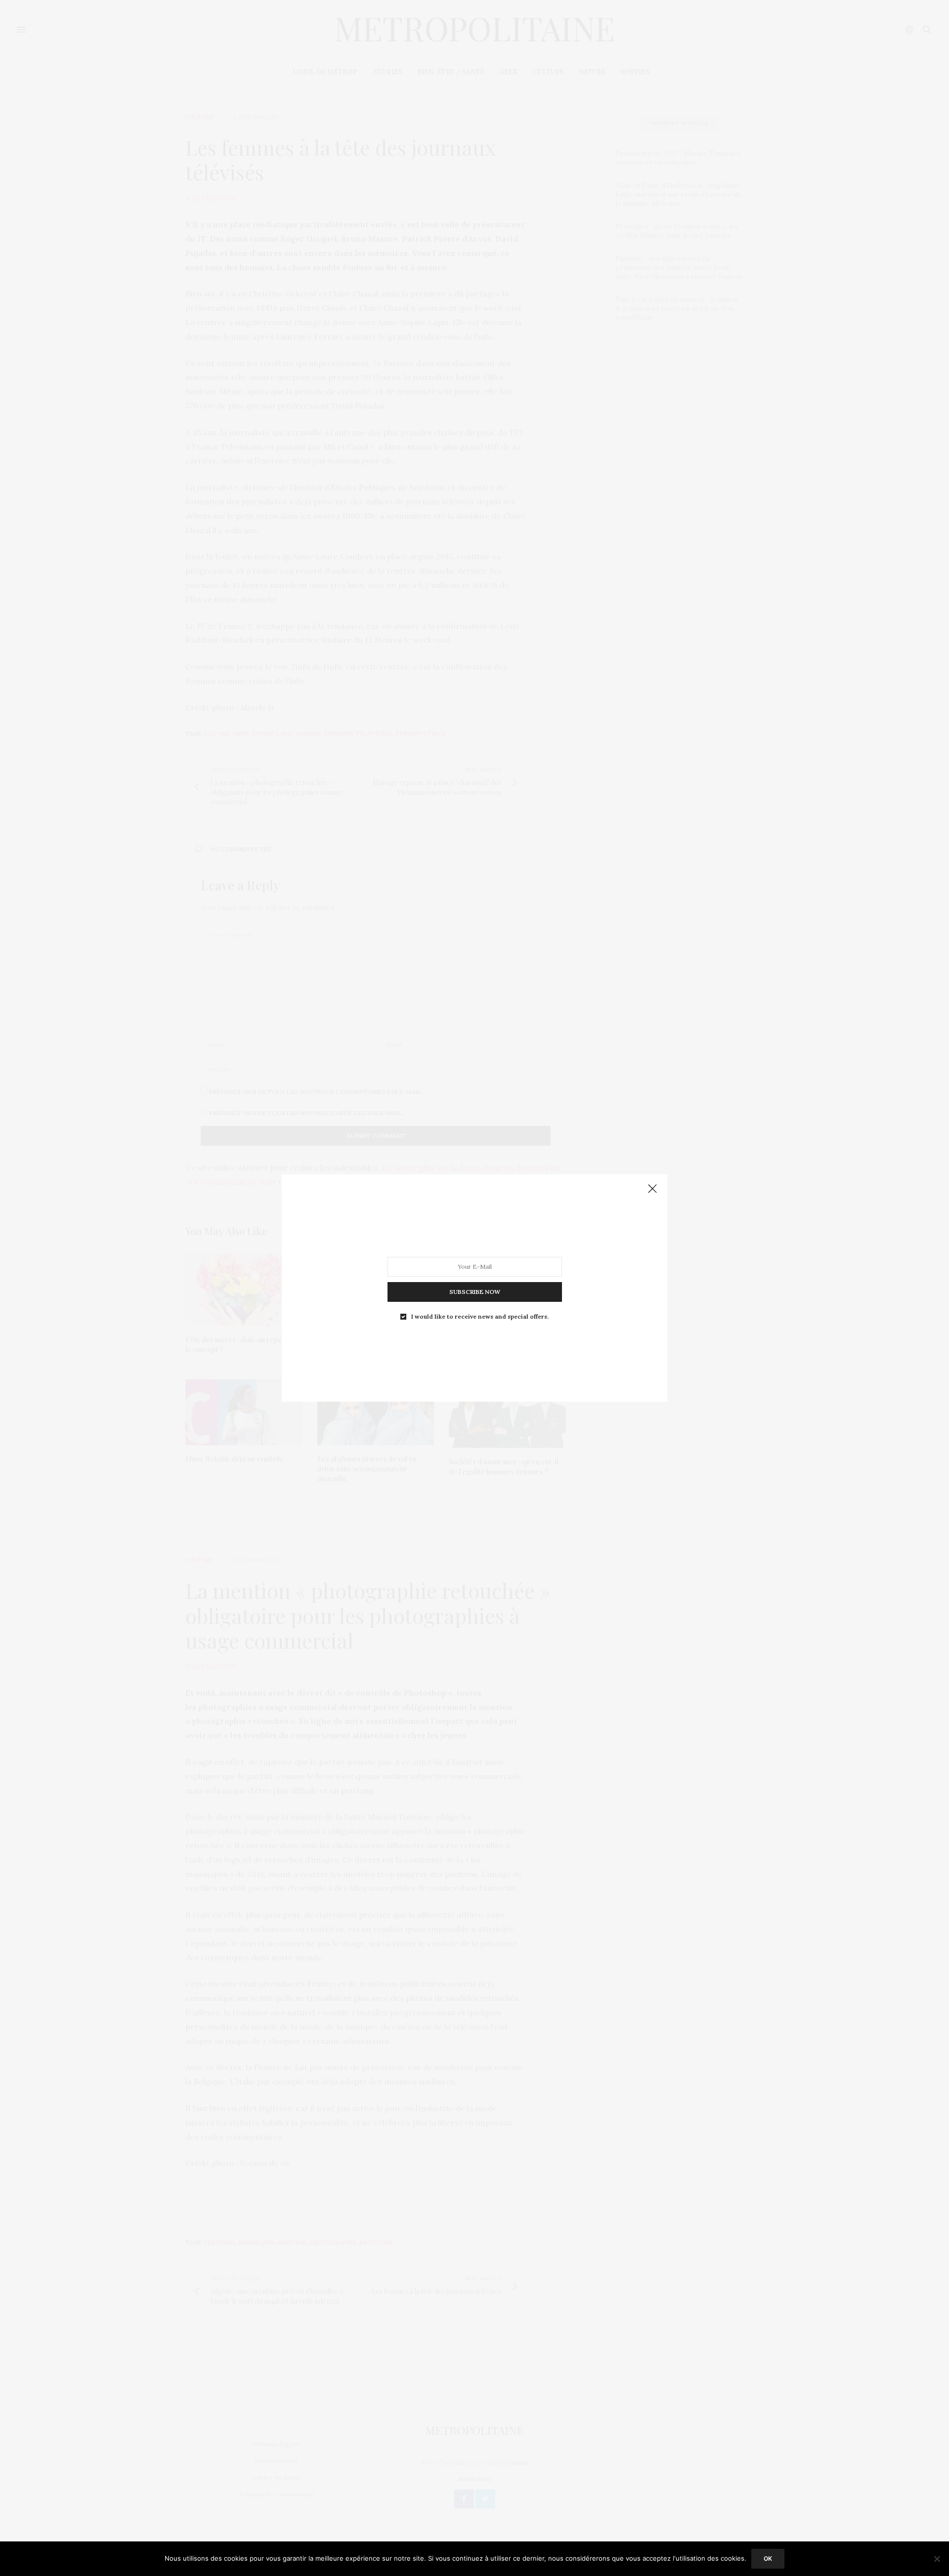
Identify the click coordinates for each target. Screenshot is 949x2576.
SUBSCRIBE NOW (475, 1292)
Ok (768, 2558)
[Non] (937, 2559)
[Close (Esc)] (652, 1189)
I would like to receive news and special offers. (480, 1317)
